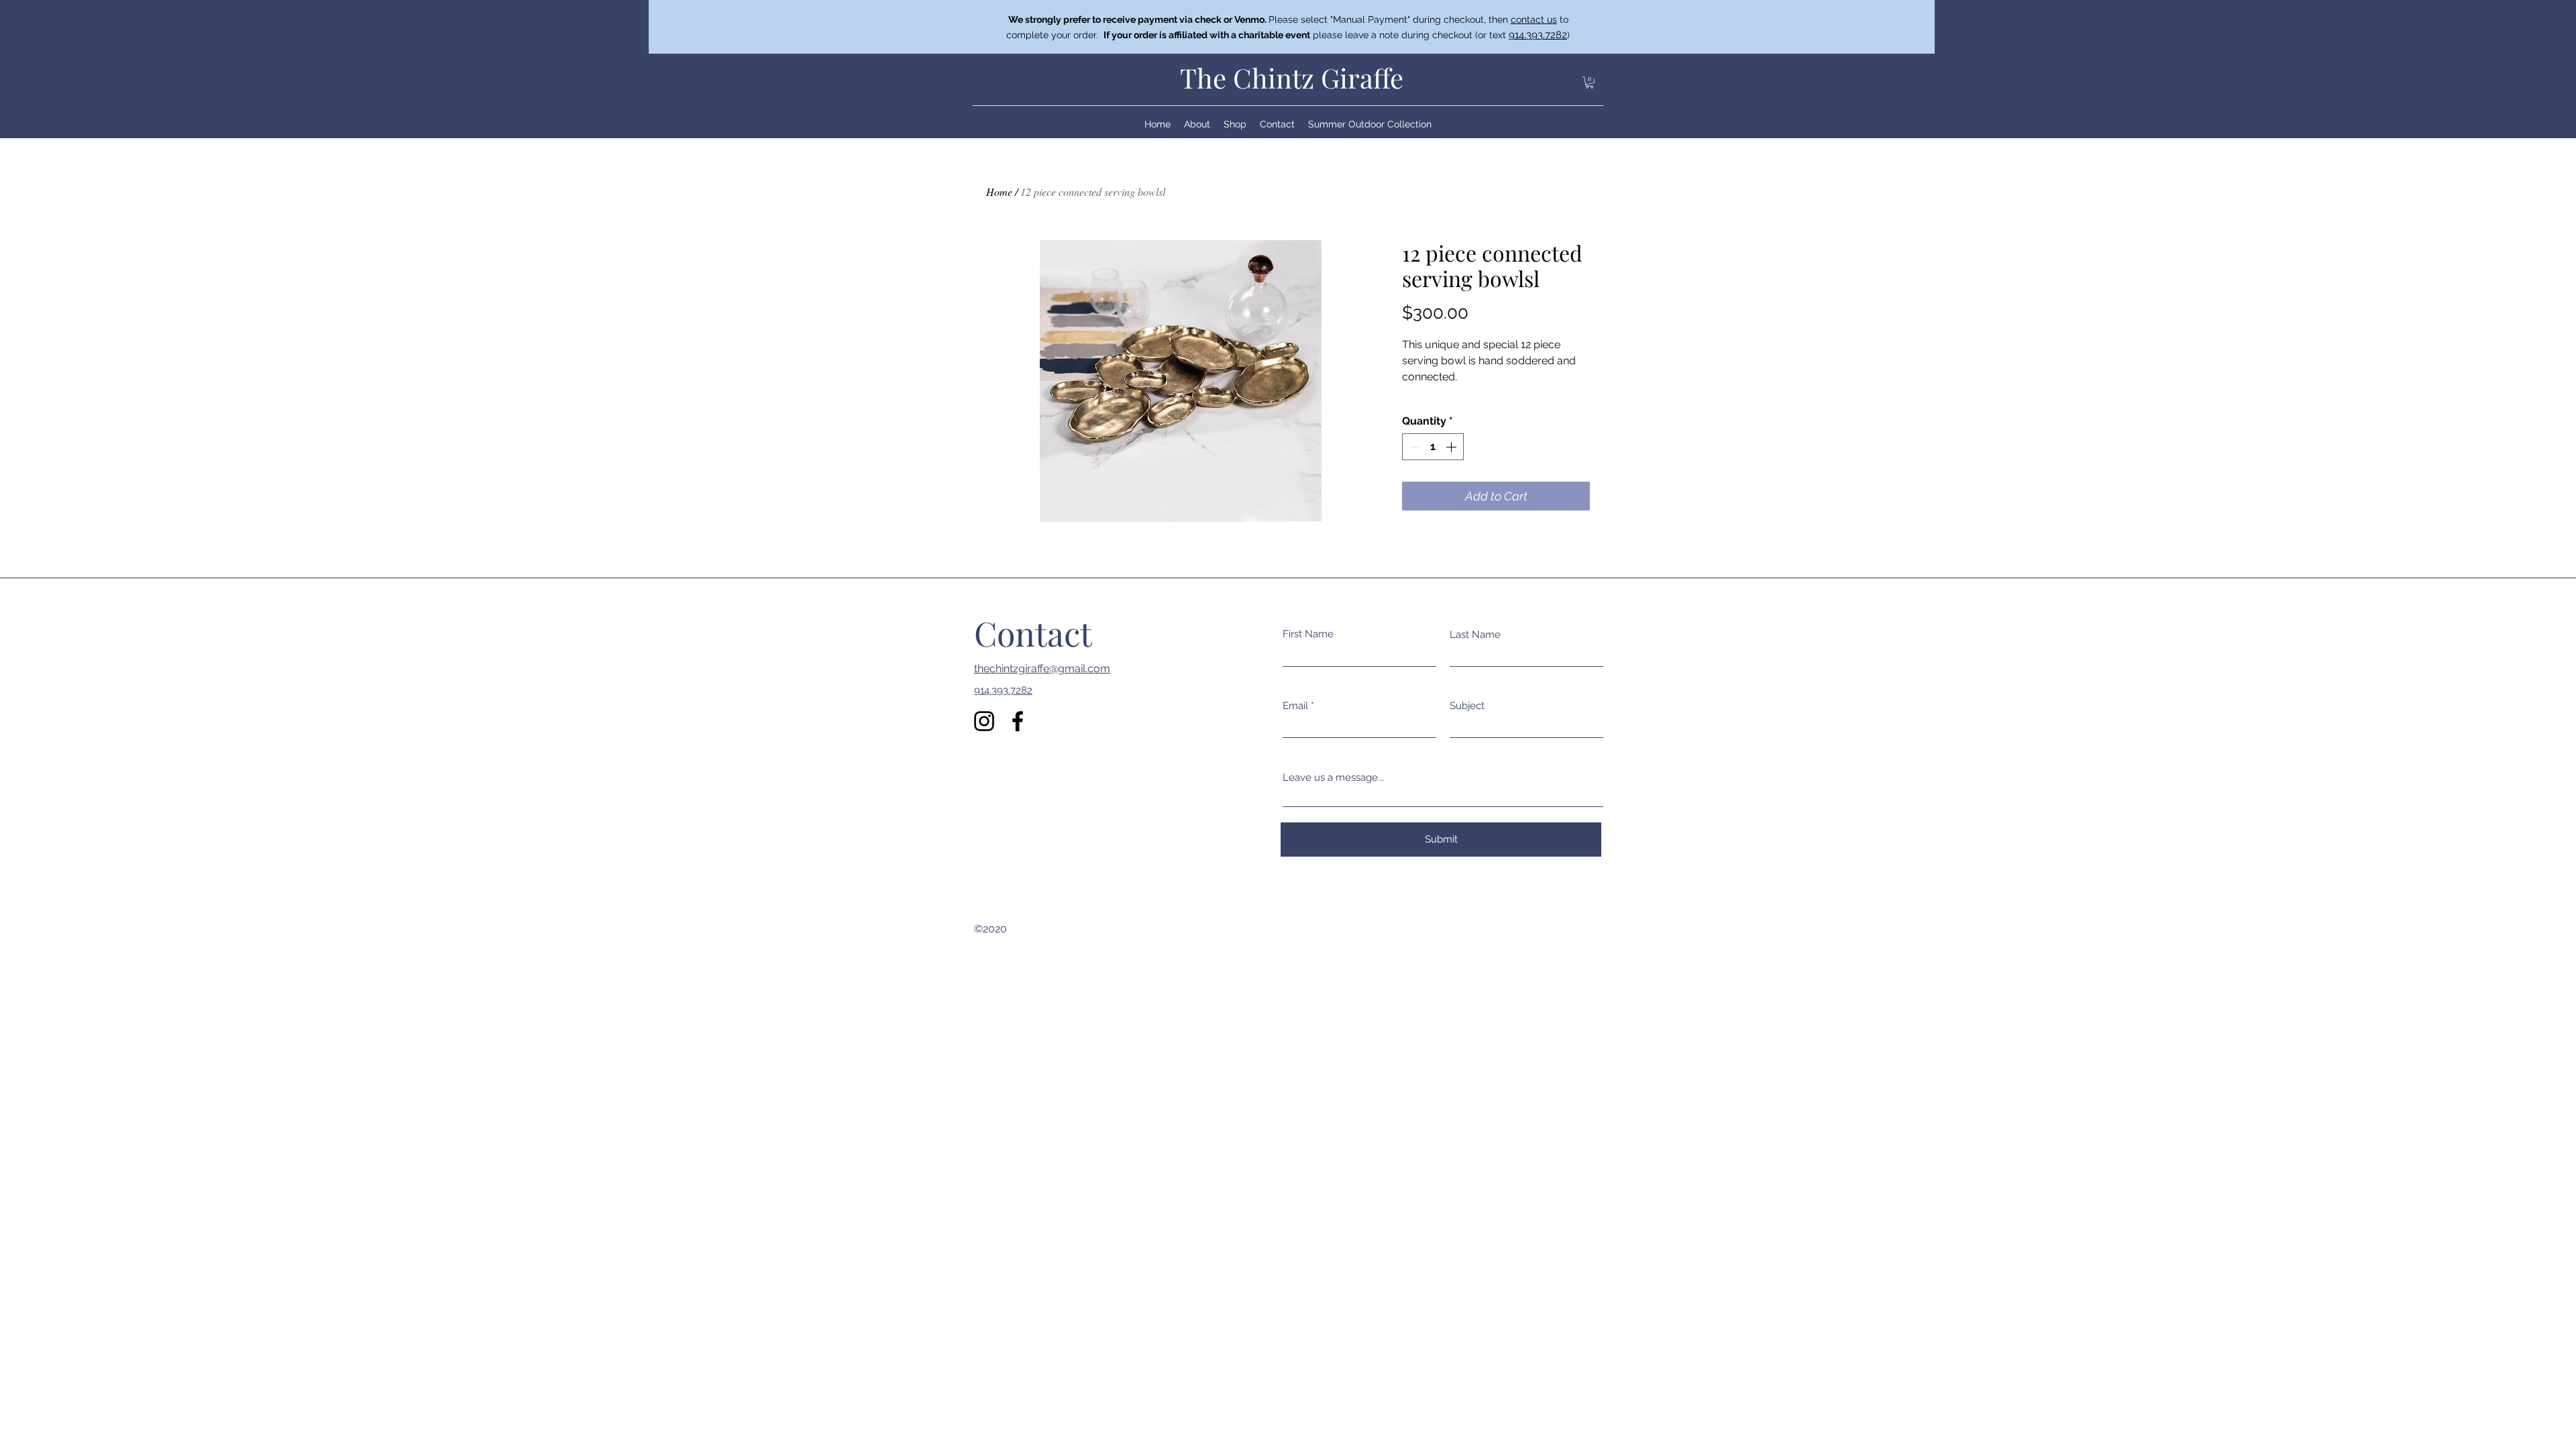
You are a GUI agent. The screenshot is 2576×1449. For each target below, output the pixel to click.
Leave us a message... (1333, 778)
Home (999, 192)
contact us (1534, 19)
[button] (1590, 83)
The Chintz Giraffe (1292, 77)
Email (1295, 706)
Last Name (1475, 635)
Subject (1467, 706)
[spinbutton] (1433, 447)
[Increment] (1452, 447)
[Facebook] (1018, 721)
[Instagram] (984, 721)
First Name (1308, 634)
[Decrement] (1413, 447)
